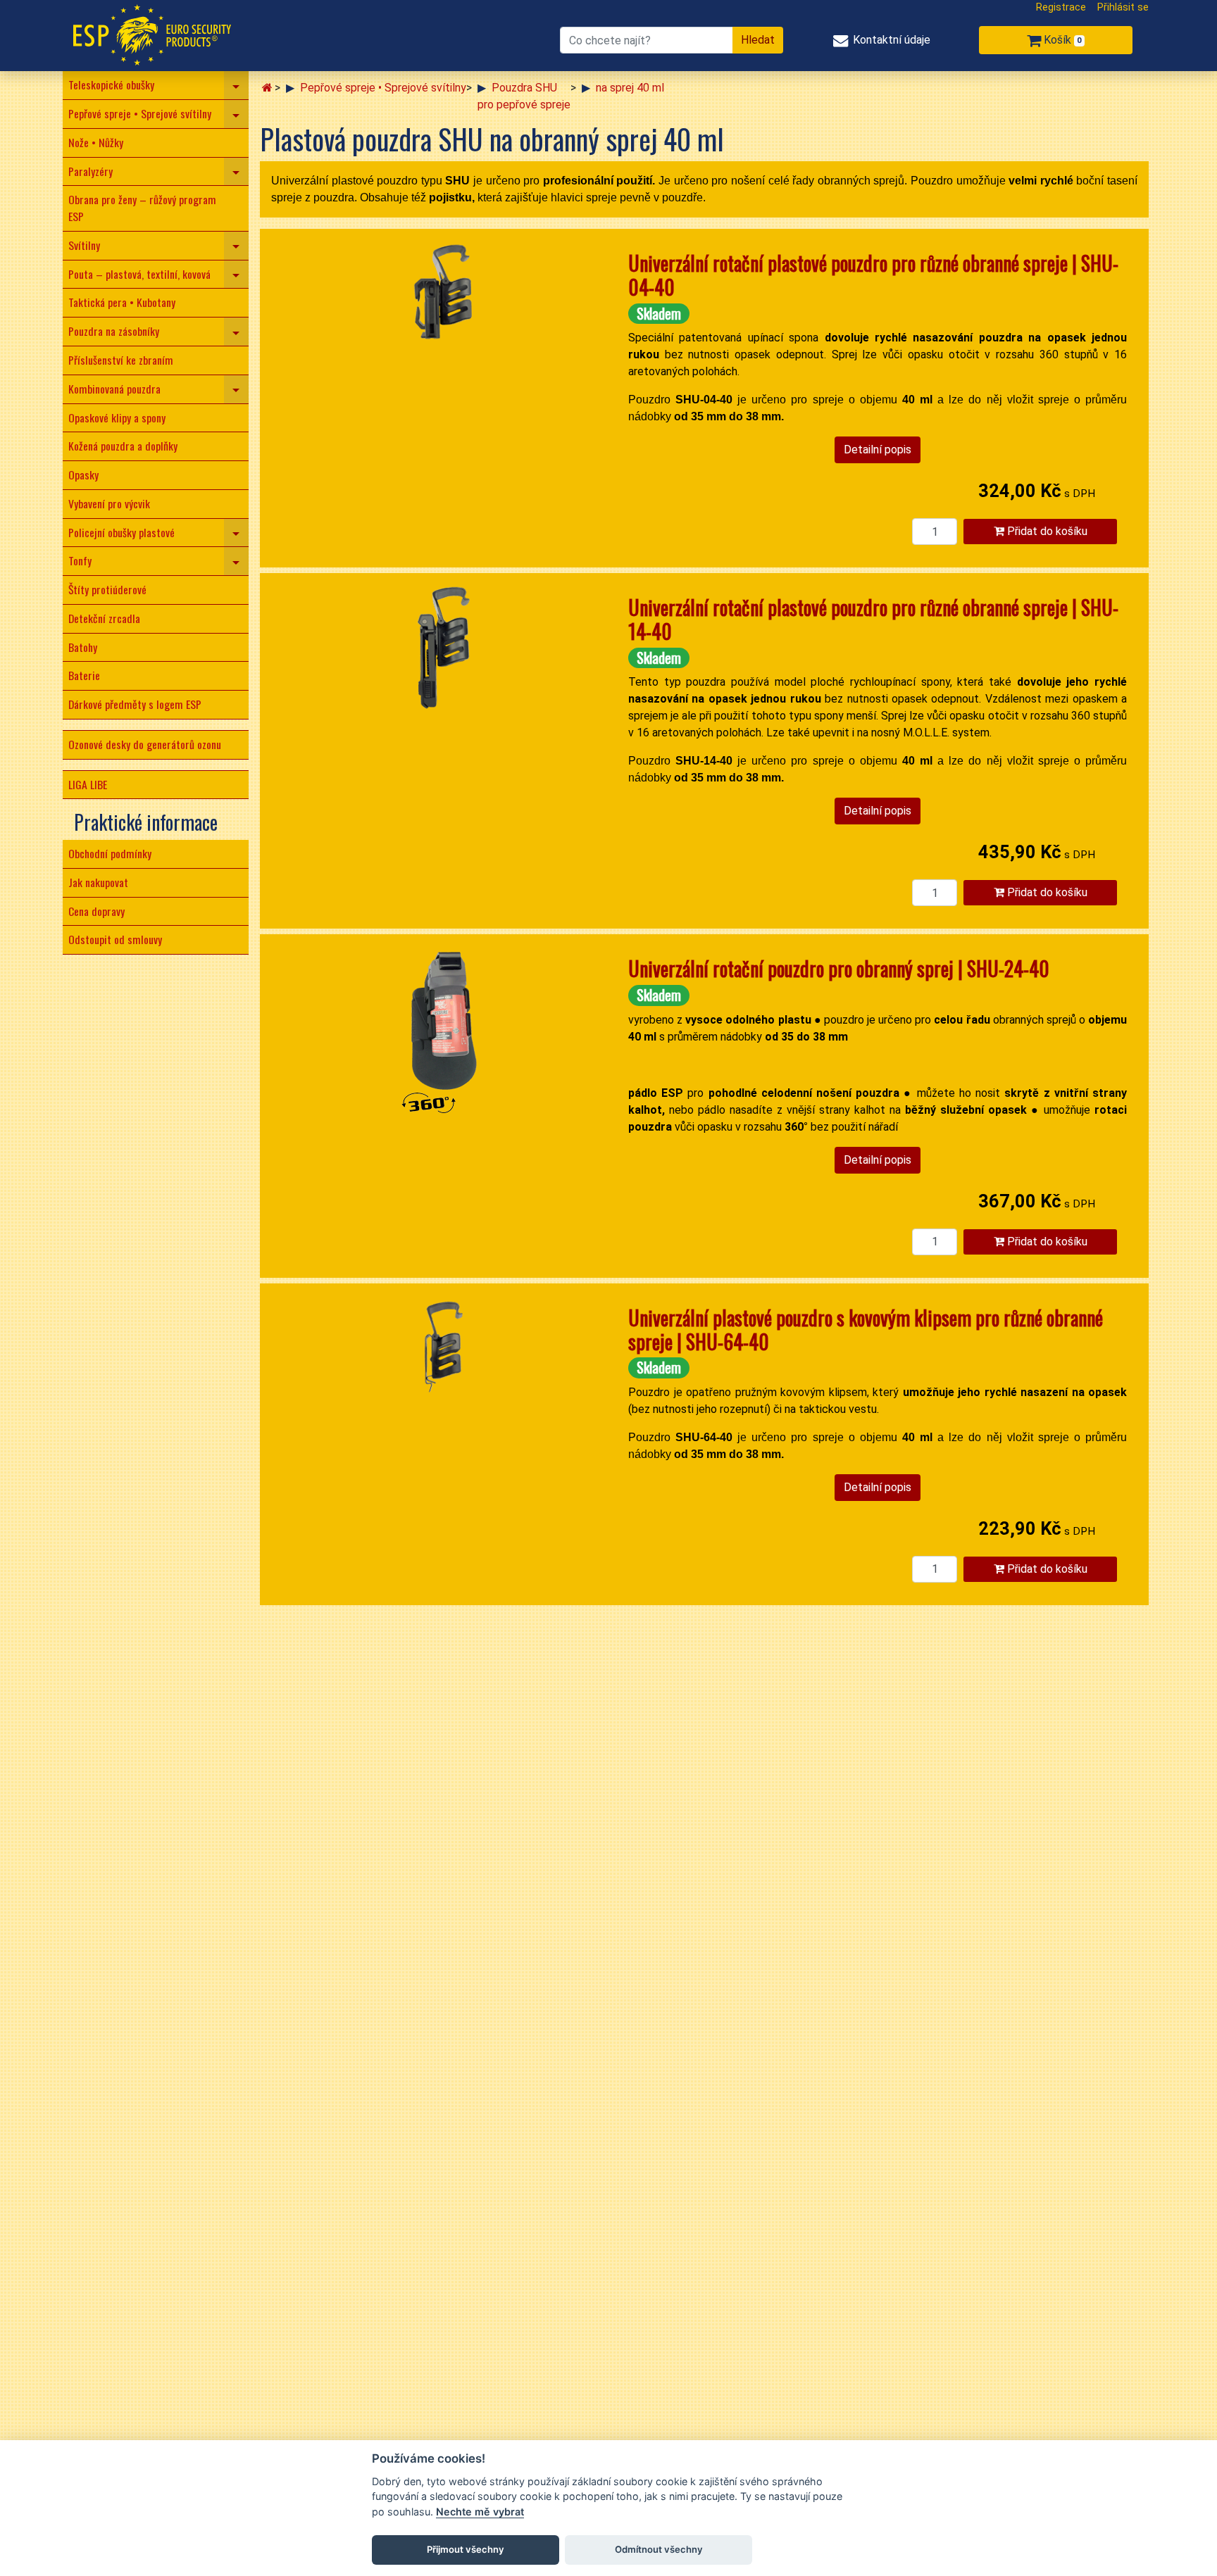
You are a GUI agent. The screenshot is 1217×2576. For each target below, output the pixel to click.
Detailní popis (878, 450)
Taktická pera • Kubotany (122, 302)
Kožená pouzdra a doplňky (123, 446)
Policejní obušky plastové (121, 532)
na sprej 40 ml (630, 88)
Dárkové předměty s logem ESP (135, 704)
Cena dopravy (96, 911)
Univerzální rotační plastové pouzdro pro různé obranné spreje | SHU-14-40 (873, 619)
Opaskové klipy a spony (117, 417)
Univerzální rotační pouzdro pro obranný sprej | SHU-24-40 (839, 968)
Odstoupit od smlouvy (115, 939)
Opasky (83, 475)
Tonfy (80, 560)
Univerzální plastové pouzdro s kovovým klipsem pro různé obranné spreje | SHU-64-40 (866, 1330)
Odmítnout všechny (659, 2549)
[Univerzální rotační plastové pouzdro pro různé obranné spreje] (444, 303)
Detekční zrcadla (104, 618)
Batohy (83, 647)
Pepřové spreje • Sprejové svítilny (140, 113)
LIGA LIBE (88, 784)
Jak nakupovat (98, 882)
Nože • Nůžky (96, 142)
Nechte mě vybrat (480, 2512)
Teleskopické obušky (111, 84)
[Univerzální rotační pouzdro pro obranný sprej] (444, 1033)
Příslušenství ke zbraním (121, 360)
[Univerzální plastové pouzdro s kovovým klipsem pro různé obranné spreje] (444, 1357)
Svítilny (84, 245)
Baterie (84, 675)
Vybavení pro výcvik (109, 503)
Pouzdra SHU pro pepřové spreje (524, 96)
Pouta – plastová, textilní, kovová (139, 274)
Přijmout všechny (466, 2549)
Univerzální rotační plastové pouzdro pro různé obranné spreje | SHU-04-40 (873, 275)
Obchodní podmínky (110, 853)
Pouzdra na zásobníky (114, 331)
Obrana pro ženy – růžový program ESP (142, 208)
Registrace (1061, 7)
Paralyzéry (91, 171)
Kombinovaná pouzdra (114, 389)
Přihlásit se (1123, 7)
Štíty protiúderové (107, 589)
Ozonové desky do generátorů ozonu (145, 744)
